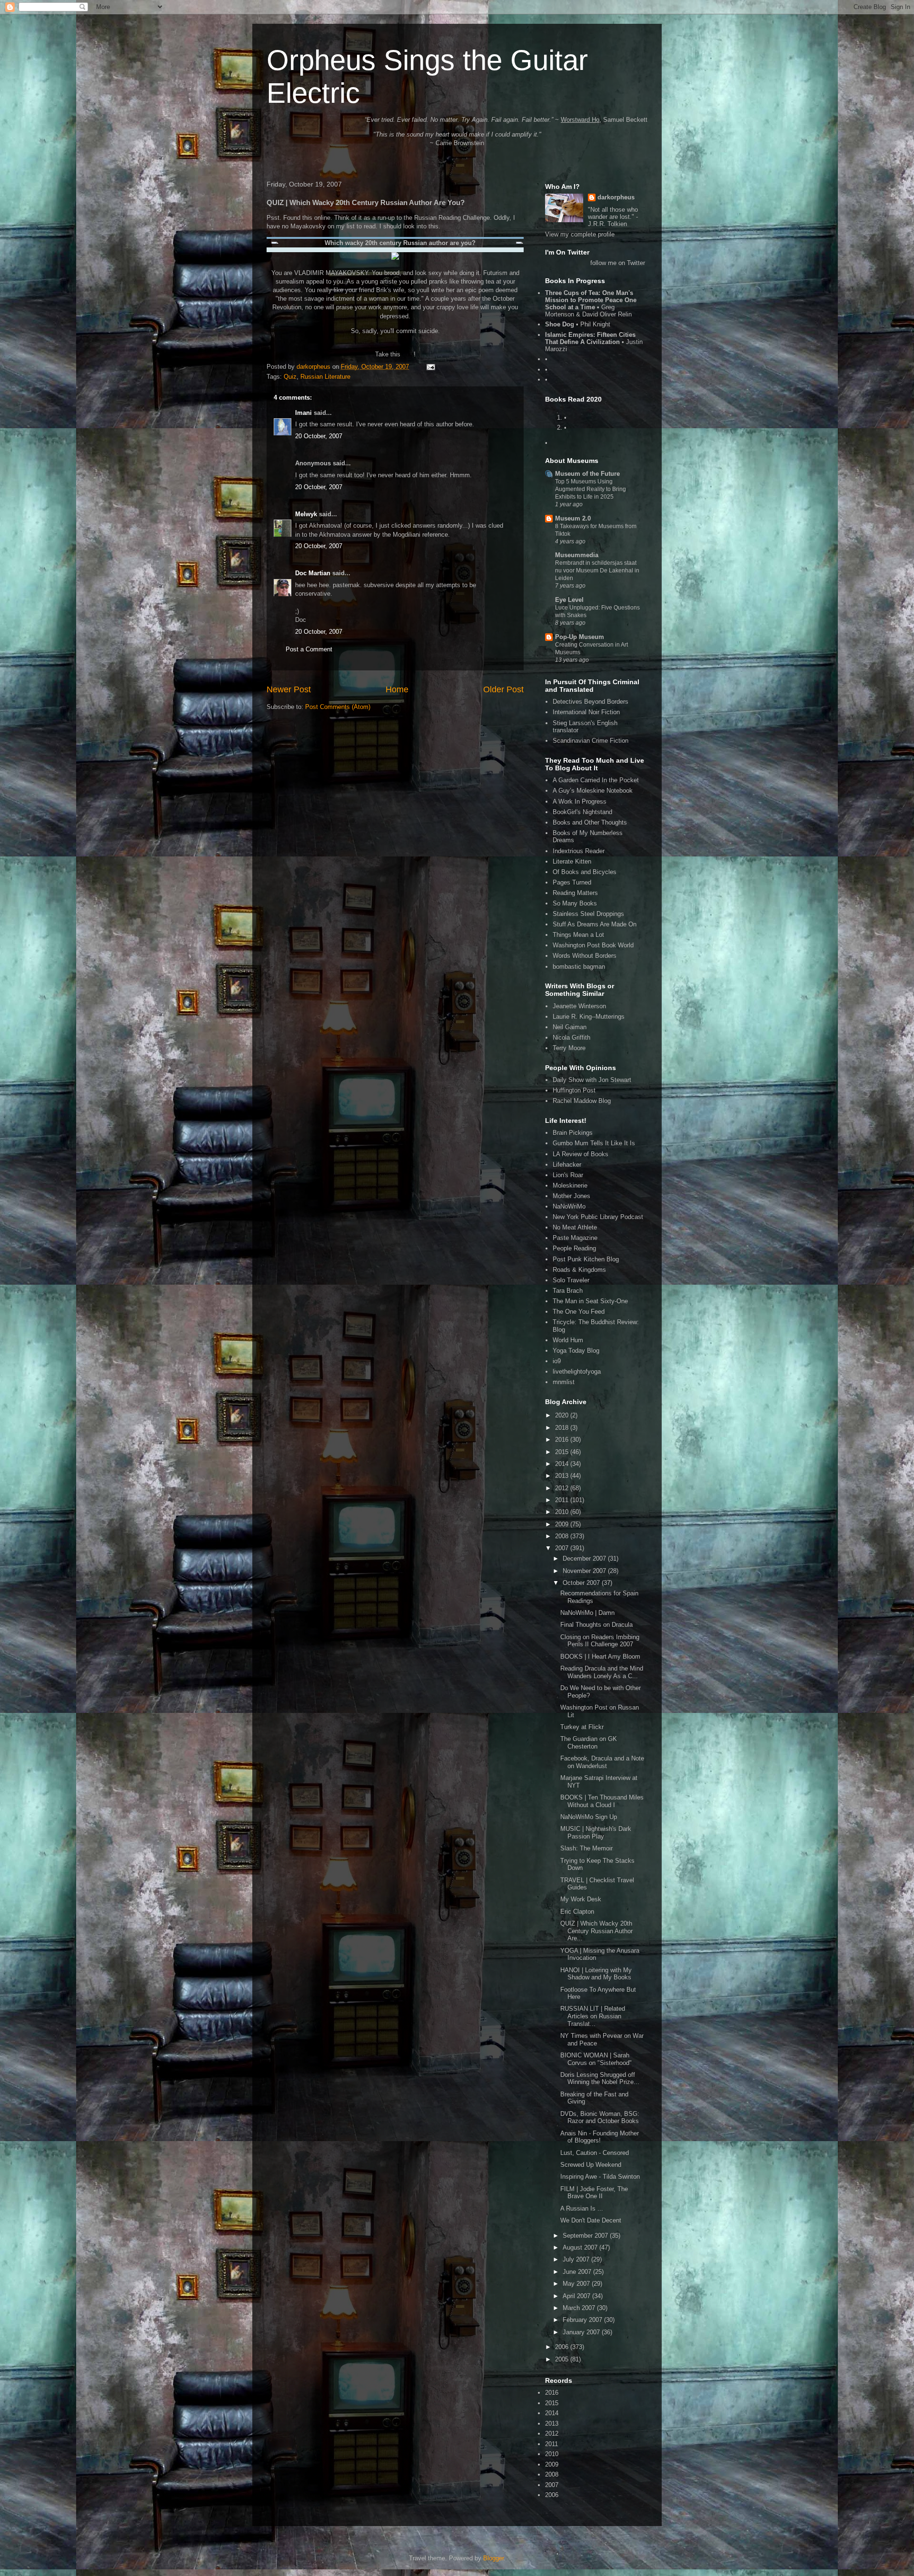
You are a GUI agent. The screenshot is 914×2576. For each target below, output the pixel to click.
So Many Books (575, 903)
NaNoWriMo (569, 1206)
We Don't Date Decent (591, 2220)
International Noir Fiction (586, 712)
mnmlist (564, 1382)
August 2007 (581, 2247)
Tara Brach (568, 1291)
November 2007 (585, 1571)
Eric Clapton (577, 1912)
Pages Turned (572, 882)
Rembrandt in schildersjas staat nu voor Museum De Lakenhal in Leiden (597, 570)
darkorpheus (616, 197)
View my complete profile (580, 234)
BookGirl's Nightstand (582, 812)
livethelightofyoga (577, 1372)
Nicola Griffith (571, 1037)
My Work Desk (581, 1899)
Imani (303, 413)
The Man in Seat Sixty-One (590, 1301)
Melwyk (306, 514)
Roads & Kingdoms (579, 1270)
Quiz (290, 377)
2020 (563, 1415)
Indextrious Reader (579, 851)
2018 (563, 1428)
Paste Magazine (575, 1238)
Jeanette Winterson (579, 1006)
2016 (563, 1440)
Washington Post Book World (593, 945)
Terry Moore (569, 1048)
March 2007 (580, 2308)
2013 (563, 1476)
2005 (563, 2359)
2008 (563, 1536)
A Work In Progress (580, 801)
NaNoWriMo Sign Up (589, 1817)
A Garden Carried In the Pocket (596, 780)
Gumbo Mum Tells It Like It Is (594, 1143)
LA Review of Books (581, 1154)
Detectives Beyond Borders (591, 702)
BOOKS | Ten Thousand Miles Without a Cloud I (602, 1801)
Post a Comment (309, 649)
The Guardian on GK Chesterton (589, 1743)
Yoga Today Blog (576, 1351)
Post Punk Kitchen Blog (586, 1259)
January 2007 (582, 2332)
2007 (563, 1548)
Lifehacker (567, 1165)
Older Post (503, 689)
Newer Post (289, 689)
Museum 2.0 (573, 518)
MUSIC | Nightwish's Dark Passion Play (596, 1833)
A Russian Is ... (582, 2208)
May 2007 (577, 2284)
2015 (563, 1452)
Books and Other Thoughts (590, 822)
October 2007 (582, 1583)
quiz (408, 354)
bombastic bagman (579, 967)
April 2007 (577, 2296)
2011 (563, 1500)
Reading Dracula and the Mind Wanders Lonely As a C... (602, 1672)
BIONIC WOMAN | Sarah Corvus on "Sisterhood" (596, 2059)
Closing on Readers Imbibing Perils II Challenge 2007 (600, 1641)
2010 (563, 1512)
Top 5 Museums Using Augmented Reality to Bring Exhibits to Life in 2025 (591, 489)
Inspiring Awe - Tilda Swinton (600, 2177)
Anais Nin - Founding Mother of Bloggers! (600, 2137)
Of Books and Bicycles (585, 872)
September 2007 (586, 2236)
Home (397, 689)
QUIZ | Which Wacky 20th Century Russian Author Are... (596, 1931)
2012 (563, 1488)
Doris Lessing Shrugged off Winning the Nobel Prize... (600, 2079)
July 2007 (577, 2259)
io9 (557, 1361)
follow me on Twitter (618, 263)
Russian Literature (325, 377)
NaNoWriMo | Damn (587, 1613)
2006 (563, 2347)
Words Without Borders (585, 956)
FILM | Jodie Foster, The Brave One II (594, 2193)
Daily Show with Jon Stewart (592, 1080)
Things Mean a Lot (578, 935)
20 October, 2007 (319, 436)
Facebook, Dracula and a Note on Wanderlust (602, 1762)
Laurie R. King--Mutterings (589, 1017)
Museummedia (577, 555)
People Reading (574, 1248)
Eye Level (569, 600)
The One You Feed (579, 1312)
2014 (563, 1464)
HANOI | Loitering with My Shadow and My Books (596, 1974)
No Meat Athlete (575, 1227)
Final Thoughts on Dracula (596, 1625)
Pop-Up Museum (580, 637)
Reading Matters (575, 893)
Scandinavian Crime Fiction (591, 741)
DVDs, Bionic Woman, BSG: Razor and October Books (600, 2118)
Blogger (493, 2558)
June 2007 (578, 2272)
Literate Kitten (572, 861)
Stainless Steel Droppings (588, 914)
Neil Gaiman (570, 1027)
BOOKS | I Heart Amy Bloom (600, 1657)
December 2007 (585, 1558)
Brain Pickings (573, 1133)
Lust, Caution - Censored (595, 2153)
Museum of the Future (587, 474)
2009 (563, 1524)
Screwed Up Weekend (591, 2165)
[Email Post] (430, 367)
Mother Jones (571, 1196)
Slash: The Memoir (586, 1848)
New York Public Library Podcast (598, 1217)
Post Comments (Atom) (338, 707)
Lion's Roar (568, 1175)
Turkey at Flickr (582, 1727)
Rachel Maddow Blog (582, 1101)
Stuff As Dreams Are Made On (595, 924)
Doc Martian (313, 573)
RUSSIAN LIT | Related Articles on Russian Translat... (593, 2016)
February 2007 (583, 2320)
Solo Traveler (571, 1280)
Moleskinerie (570, 1185)
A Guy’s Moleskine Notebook (593, 791)
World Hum (568, 1340)
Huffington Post (574, 1090)
